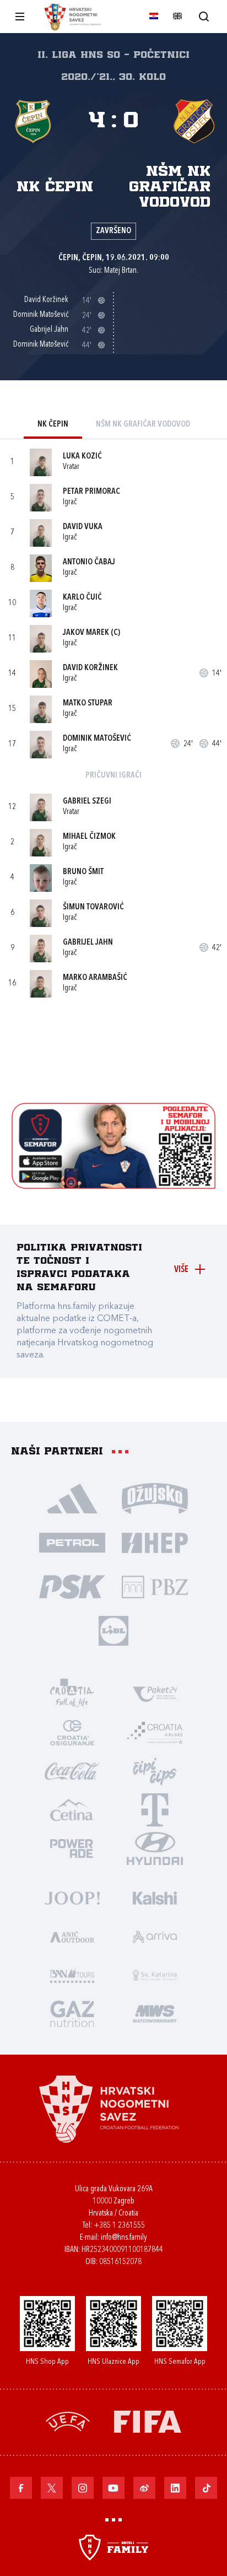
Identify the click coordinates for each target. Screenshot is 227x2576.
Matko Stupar (88, 704)
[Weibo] (144, 2488)
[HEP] (155, 1542)
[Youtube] (113, 2488)
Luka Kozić (82, 457)
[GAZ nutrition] (72, 2013)
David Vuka (83, 527)
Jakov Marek (86, 633)
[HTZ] (72, 1694)
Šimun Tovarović (93, 907)
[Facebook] (21, 2488)
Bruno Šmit (83, 872)
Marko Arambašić (95, 978)
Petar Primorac (91, 492)
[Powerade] (72, 1848)
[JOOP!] (72, 1898)
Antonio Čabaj (89, 562)
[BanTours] (72, 1975)
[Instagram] (83, 2488)
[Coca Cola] (72, 1771)
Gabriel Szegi (87, 802)
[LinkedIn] (175, 2488)
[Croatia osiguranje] (72, 1732)
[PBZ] (155, 1586)
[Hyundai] (155, 1848)
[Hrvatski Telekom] (155, 1809)
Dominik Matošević (97, 739)
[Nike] (72, 1498)
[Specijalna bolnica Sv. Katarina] (155, 1975)
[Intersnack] (155, 1771)
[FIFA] (148, 2421)
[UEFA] (68, 2421)
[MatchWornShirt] (155, 2013)
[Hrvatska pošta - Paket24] (155, 1694)
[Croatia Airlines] (155, 1732)
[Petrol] (72, 1542)
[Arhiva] (204, 16)
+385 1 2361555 (119, 2226)
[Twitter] (52, 2488)
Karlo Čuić (82, 598)
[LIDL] (113, 1630)
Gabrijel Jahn (88, 943)
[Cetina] (72, 1809)
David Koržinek (90, 668)
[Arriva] (155, 1936)
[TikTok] (206, 2488)
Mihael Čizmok (89, 837)
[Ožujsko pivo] (155, 1498)
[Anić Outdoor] (72, 1936)
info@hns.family (124, 2238)
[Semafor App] (114, 1186)
